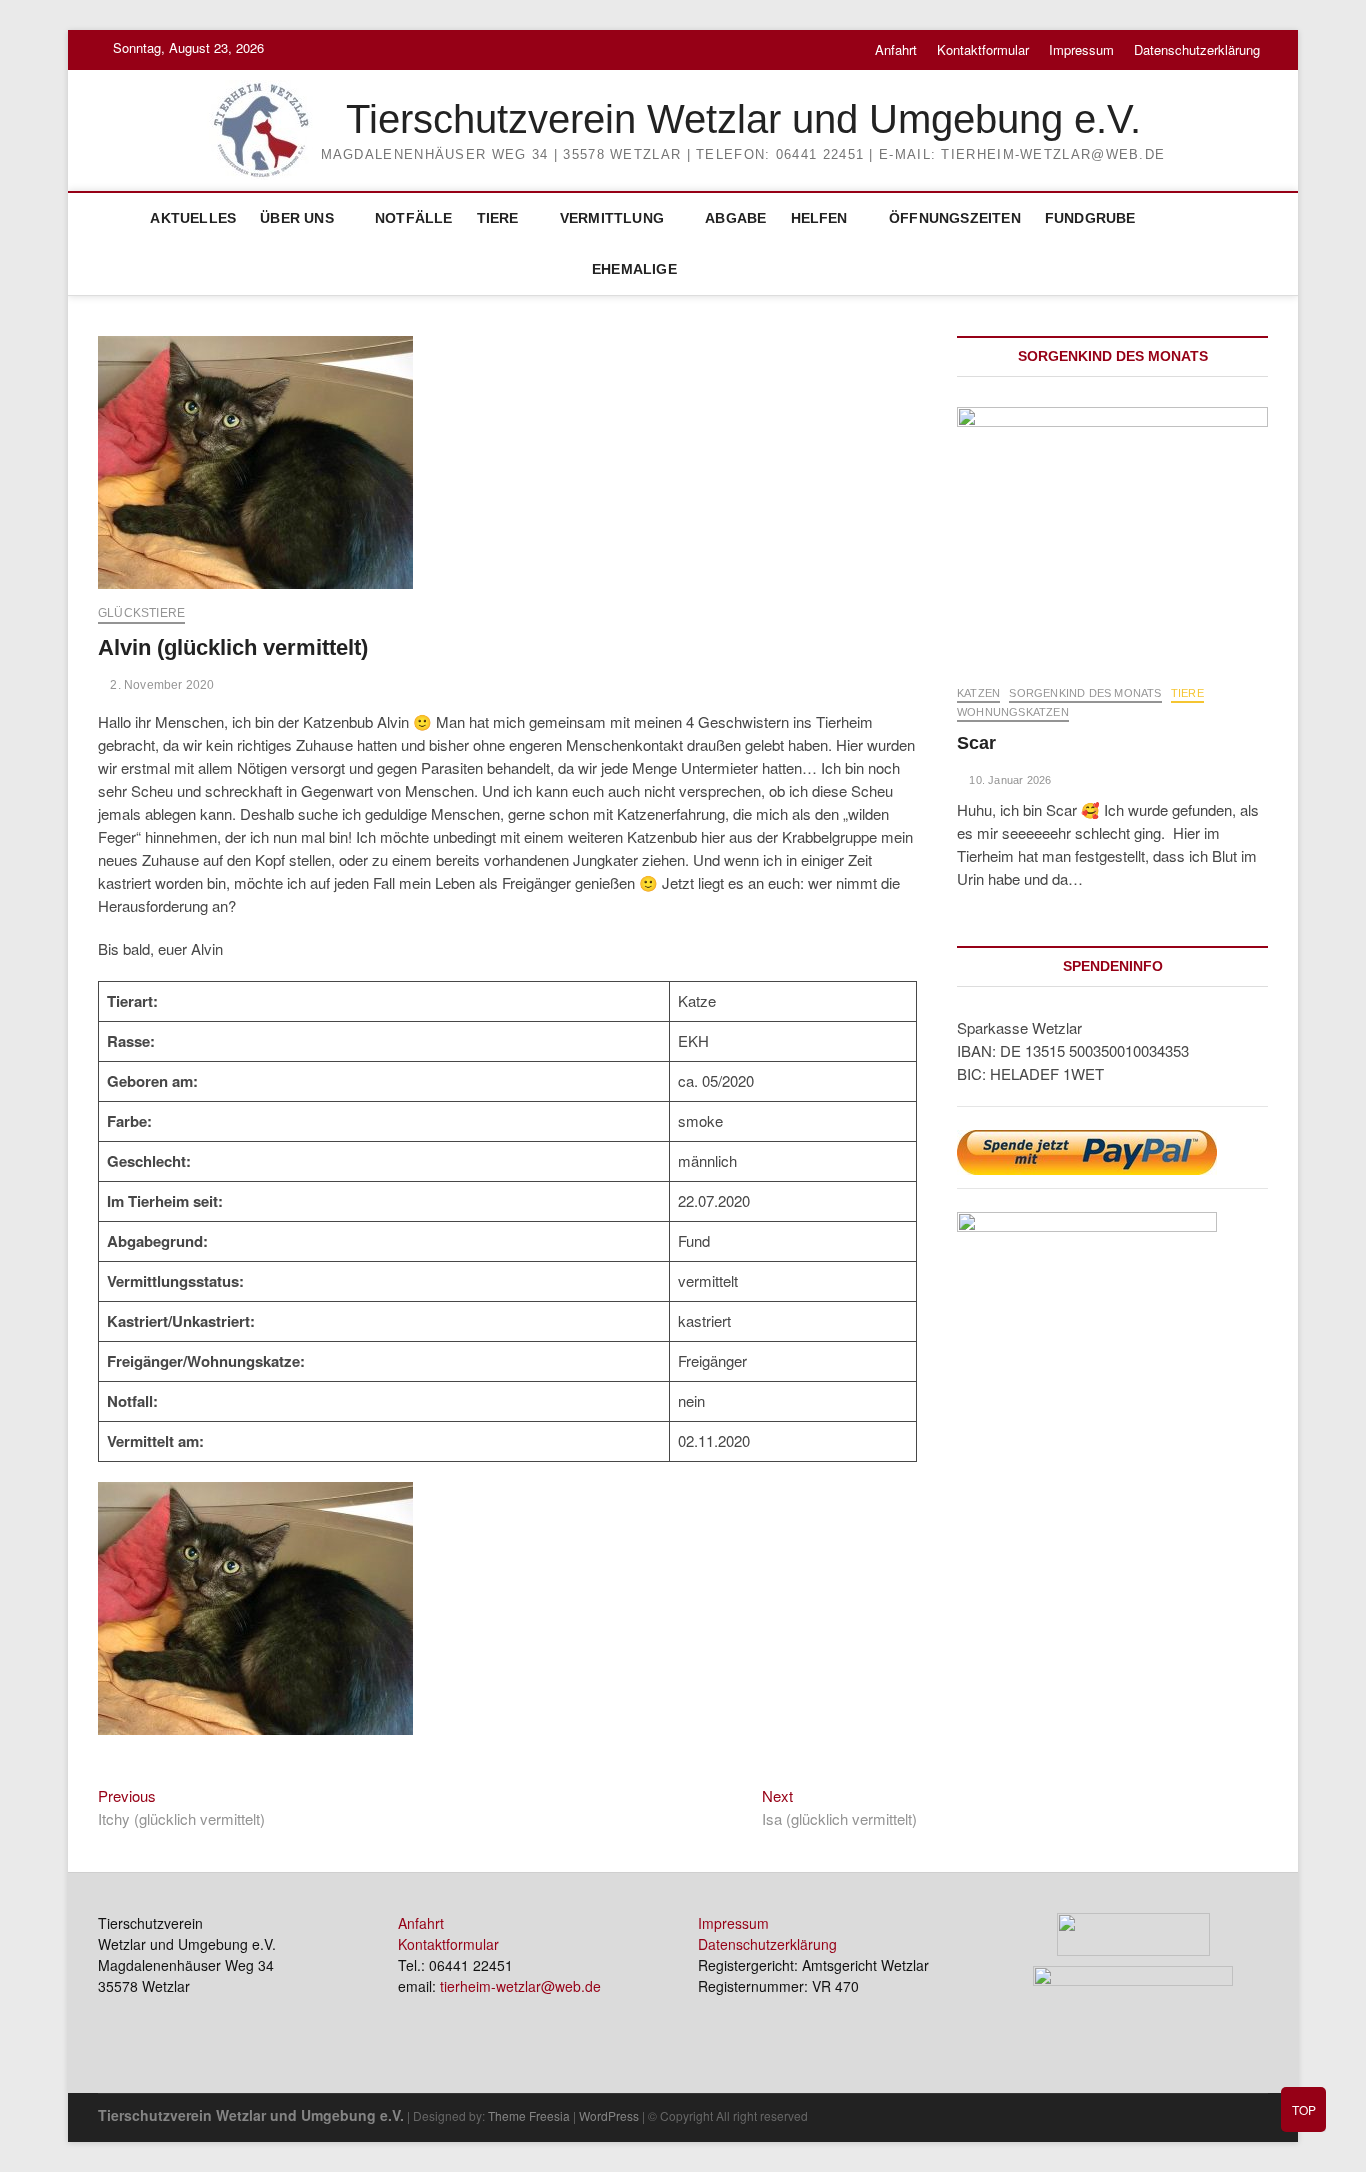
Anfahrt (896, 49)
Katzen (978, 693)
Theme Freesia (529, 2115)
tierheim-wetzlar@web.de (520, 1986)
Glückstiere (141, 613)
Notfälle (414, 218)
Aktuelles (193, 218)
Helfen (819, 218)
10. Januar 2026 (1008, 780)
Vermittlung (612, 218)
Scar (976, 743)
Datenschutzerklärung (1197, 49)
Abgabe (735, 218)
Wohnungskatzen (1013, 712)
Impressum (1081, 49)
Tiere (498, 218)
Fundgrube (1090, 218)
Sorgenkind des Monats (1085, 693)
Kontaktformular (983, 49)
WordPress (609, 2115)
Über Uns (297, 218)
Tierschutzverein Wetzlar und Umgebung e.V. (743, 119)
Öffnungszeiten (955, 218)
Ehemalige (634, 269)
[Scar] (1112, 535)
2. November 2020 (160, 685)
